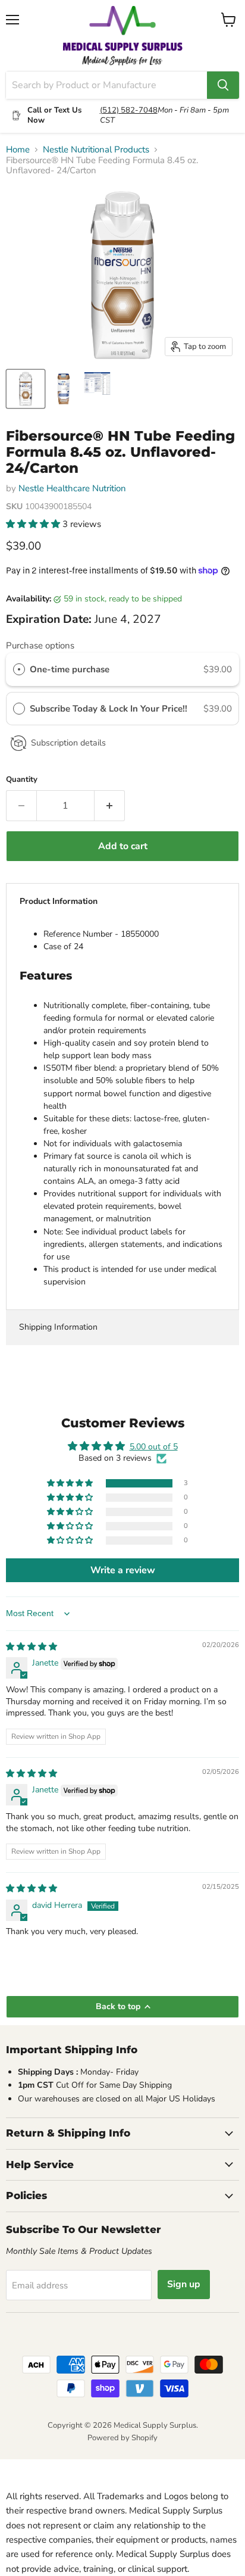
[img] (32, 1647)
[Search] (223, 85)
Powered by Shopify (122, 2438)
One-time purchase (70, 669)
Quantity (22, 780)
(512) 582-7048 (129, 110)
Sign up (184, 2284)
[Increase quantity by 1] (110, 806)
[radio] (19, 669)
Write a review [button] (123, 1570)
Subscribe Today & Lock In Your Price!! (110, 709)
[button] (34, 524)
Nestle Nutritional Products (96, 150)
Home (18, 150)
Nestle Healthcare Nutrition (72, 488)
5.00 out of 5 (154, 1447)
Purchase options (40, 645)
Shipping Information (58, 1327)
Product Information (59, 901)
